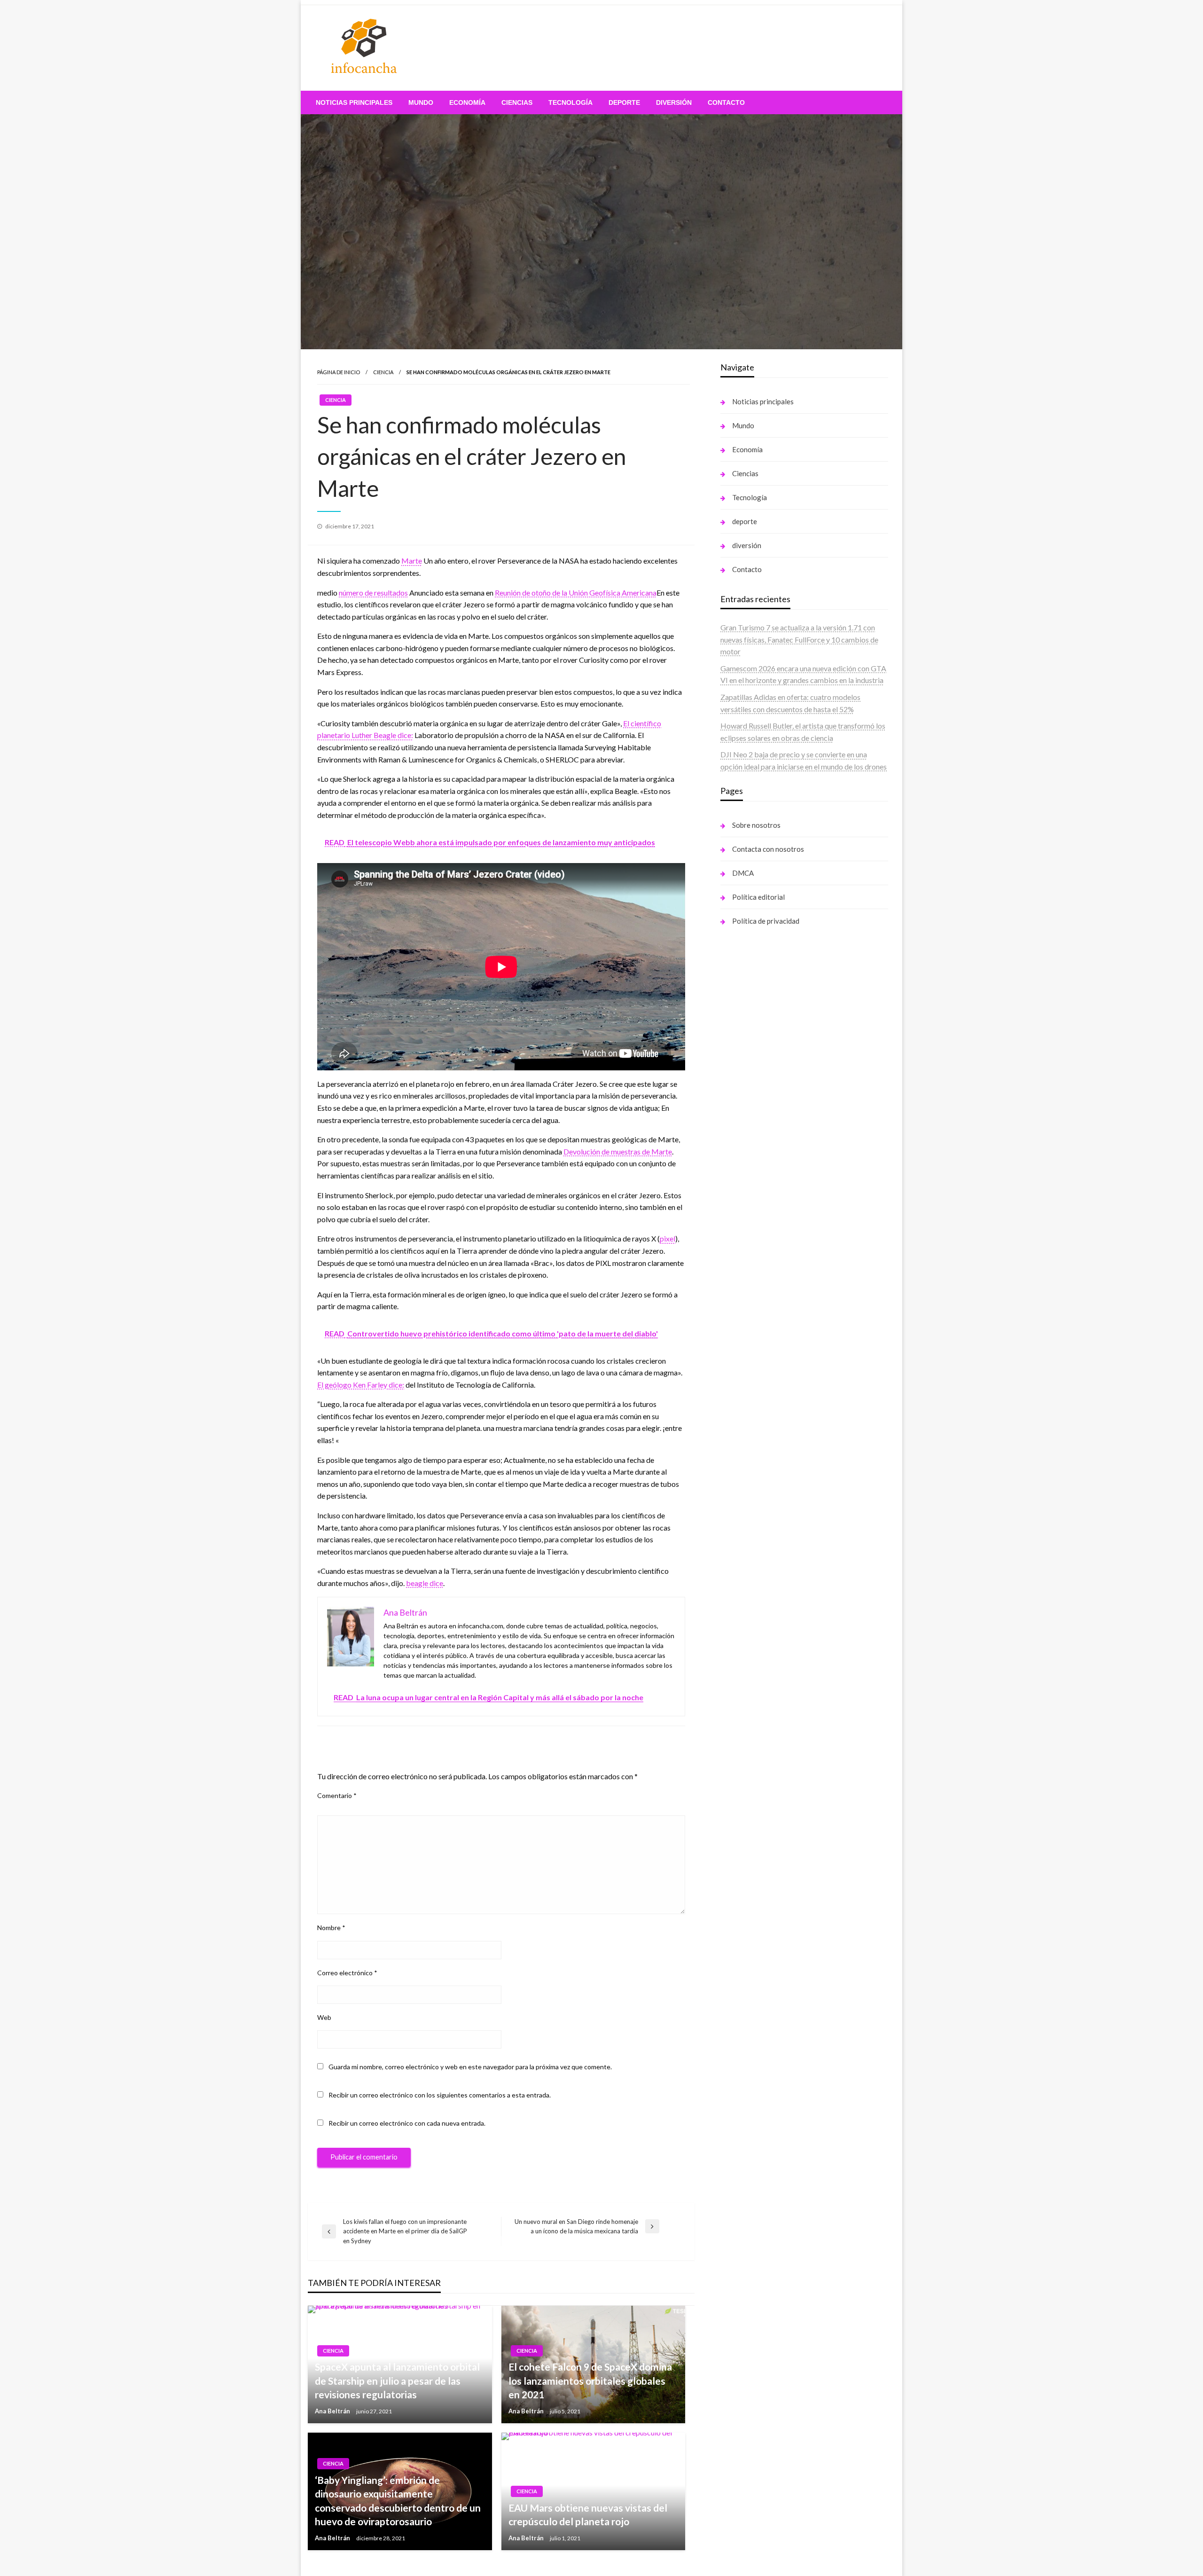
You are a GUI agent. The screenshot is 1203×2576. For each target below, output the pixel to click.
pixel (668, 1238)
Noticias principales (354, 102)
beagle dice (425, 1583)
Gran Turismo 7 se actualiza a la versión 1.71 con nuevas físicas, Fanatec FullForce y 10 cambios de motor (799, 639)
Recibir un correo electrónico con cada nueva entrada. (407, 2123)
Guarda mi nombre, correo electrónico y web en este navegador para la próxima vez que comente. (470, 2067)
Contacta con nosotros (768, 849)
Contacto (726, 102)
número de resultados (373, 593)
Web (324, 2017)
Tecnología (570, 102)
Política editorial (758, 897)
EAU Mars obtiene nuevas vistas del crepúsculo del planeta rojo (588, 2514)
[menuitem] (354, 102)
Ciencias (517, 102)
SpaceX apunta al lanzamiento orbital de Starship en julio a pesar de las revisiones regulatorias (397, 2380)
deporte (624, 102)
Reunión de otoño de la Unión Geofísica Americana (576, 593)
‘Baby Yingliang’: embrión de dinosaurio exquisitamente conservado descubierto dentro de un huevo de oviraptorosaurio (398, 2501)
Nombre (331, 1928)
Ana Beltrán (333, 2411)
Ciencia (383, 372)
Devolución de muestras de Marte (618, 1151)
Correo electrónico (347, 1973)
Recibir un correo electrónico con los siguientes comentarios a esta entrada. (440, 2095)
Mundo (421, 102)
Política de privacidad (766, 921)
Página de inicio (339, 372)
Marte (412, 561)
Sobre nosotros (756, 825)
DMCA (743, 873)
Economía (467, 102)
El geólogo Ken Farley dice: (361, 1385)
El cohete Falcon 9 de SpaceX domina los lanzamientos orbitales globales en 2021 (590, 2380)
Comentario (337, 1795)
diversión (674, 102)
